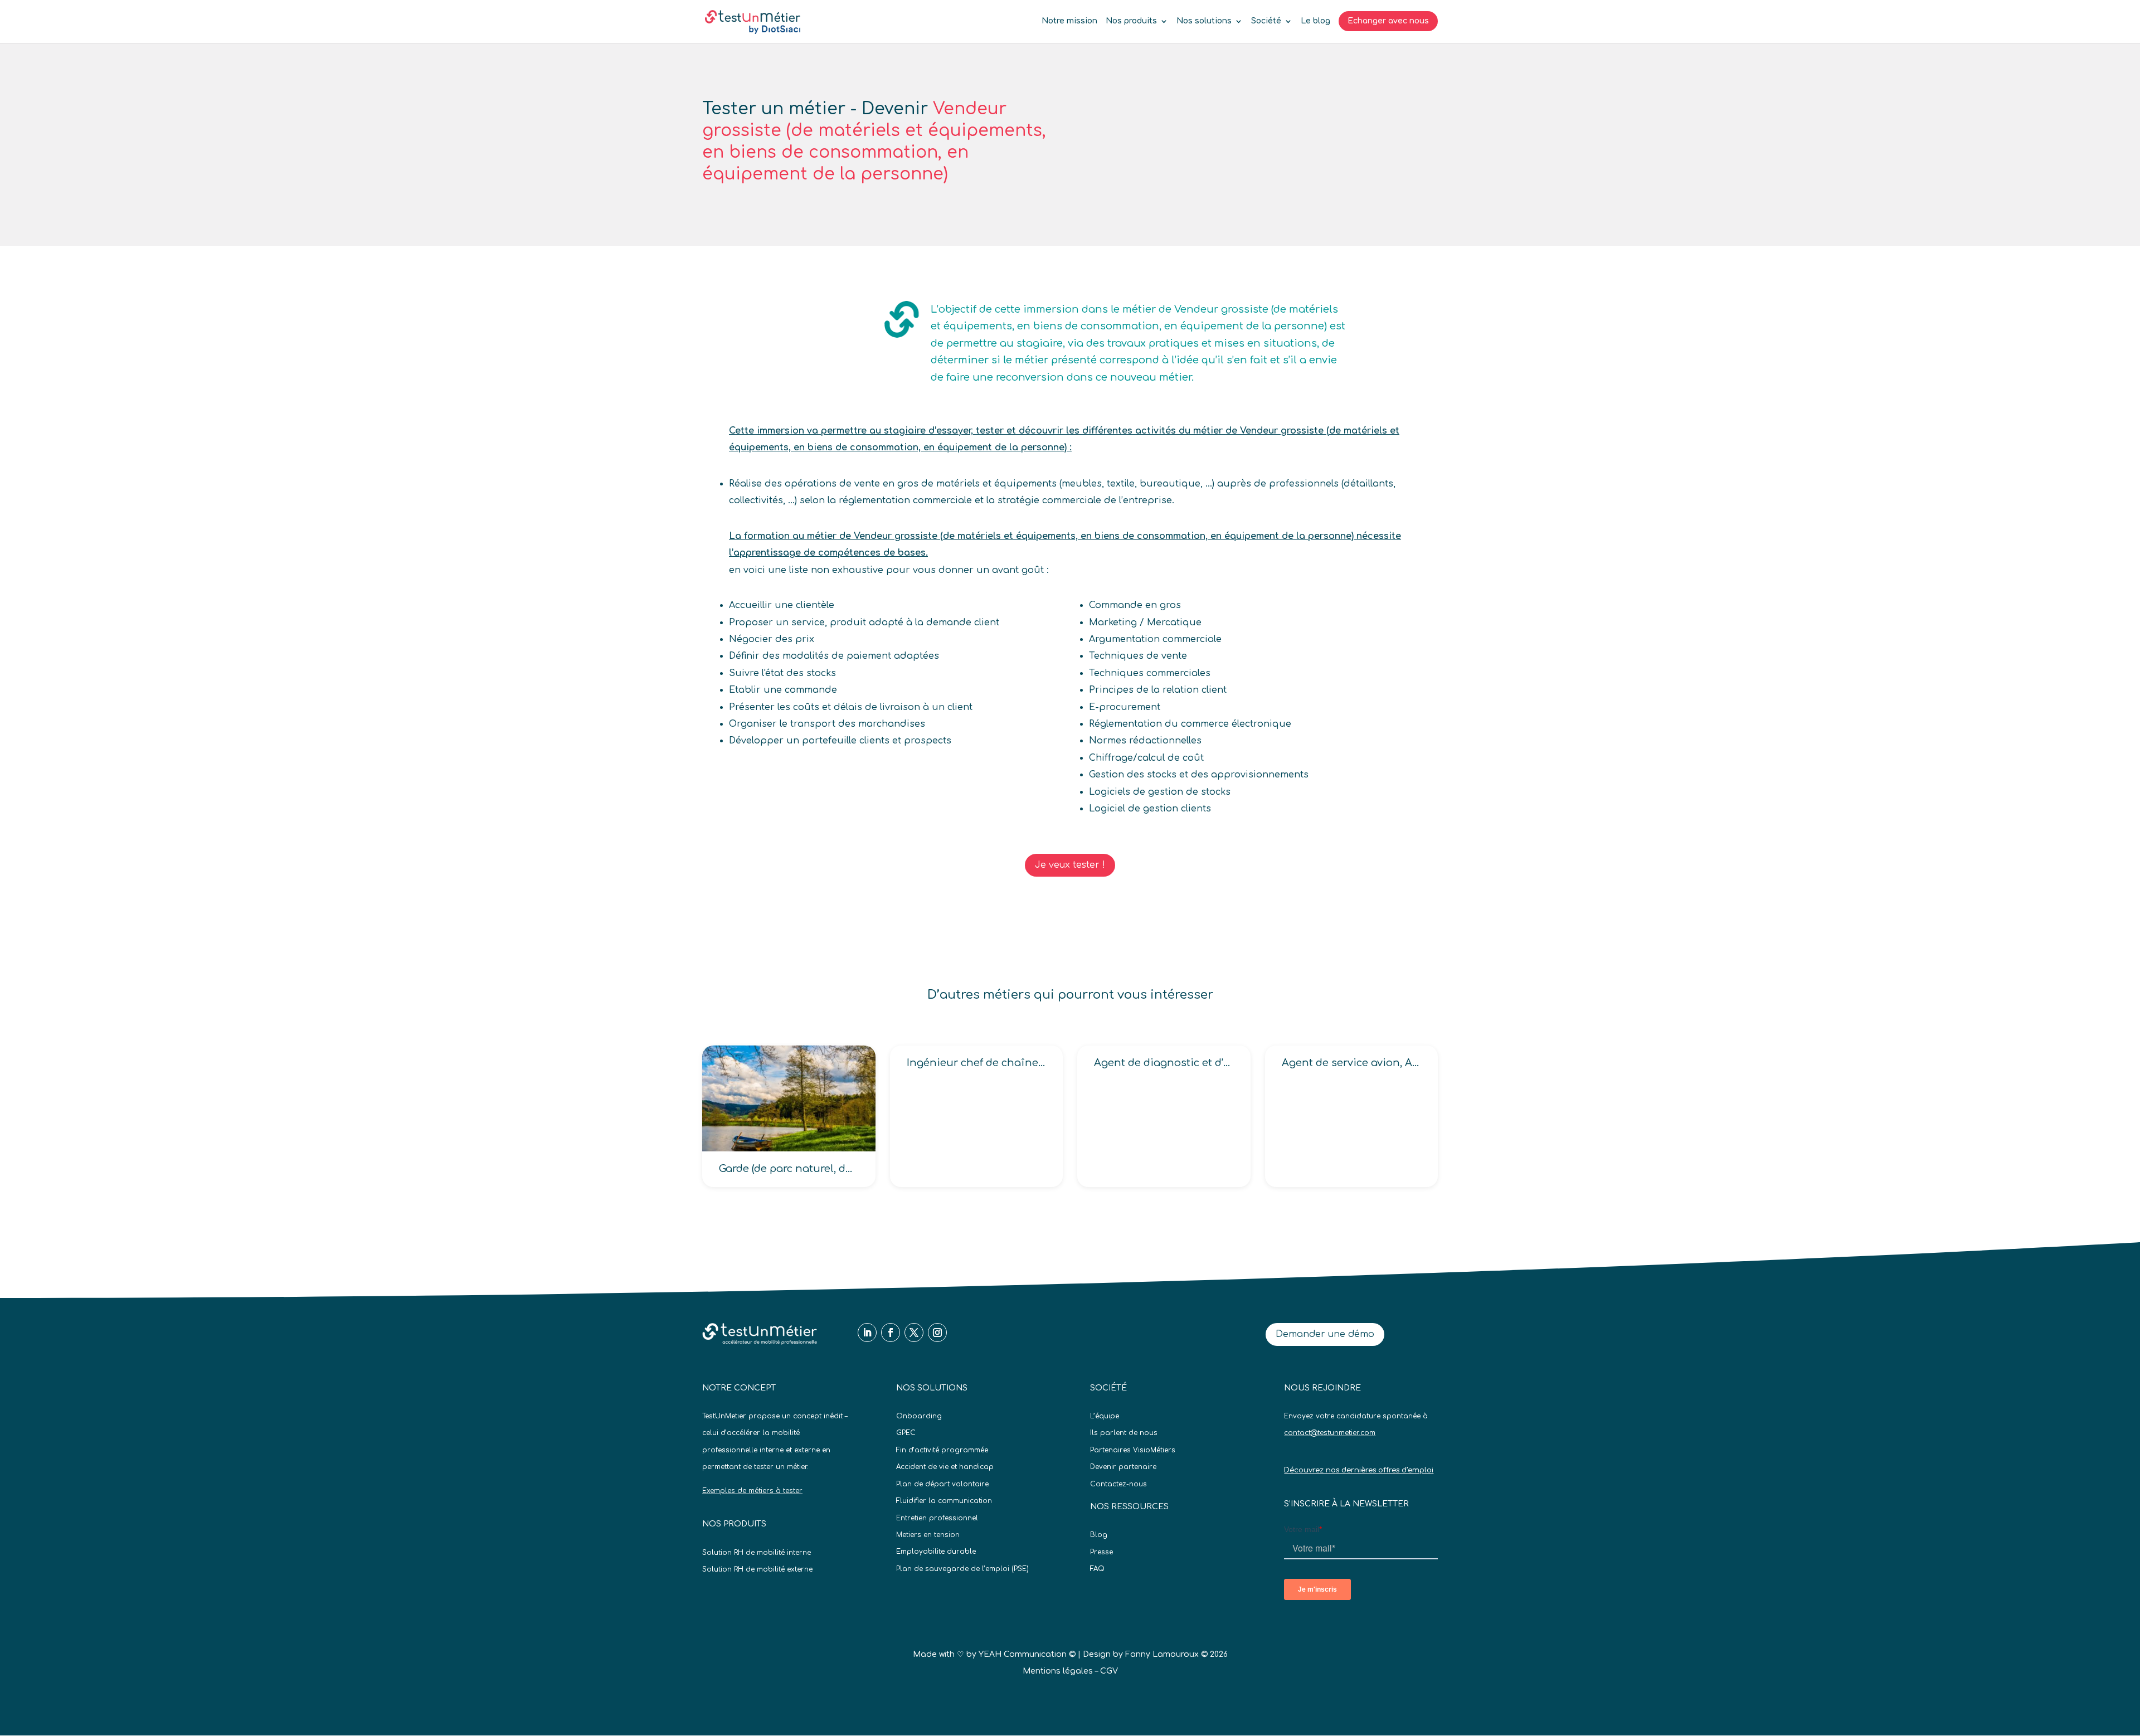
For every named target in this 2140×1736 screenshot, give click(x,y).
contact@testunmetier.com (1330, 1433)
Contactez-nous (1118, 1484)
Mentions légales (1058, 1671)
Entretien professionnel (937, 1518)
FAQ (1097, 1569)
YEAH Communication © (1027, 1654)
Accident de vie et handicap (945, 1467)
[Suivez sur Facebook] (891, 1333)
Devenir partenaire (1123, 1467)
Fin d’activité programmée (942, 1450)
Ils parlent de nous (1124, 1433)
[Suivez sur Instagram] (937, 1333)
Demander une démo (1325, 1334)
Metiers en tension (928, 1535)
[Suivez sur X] (914, 1333)
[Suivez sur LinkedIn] (867, 1333)
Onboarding (919, 1416)
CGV (1109, 1671)
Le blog (1315, 21)
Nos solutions (1204, 21)
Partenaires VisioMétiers (1133, 1450)
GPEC (906, 1433)
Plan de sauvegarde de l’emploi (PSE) (962, 1569)
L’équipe (1105, 1416)
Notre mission (1069, 21)
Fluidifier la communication (944, 1501)
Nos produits (1131, 21)
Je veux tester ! (1070, 865)
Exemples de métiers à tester (752, 1491)
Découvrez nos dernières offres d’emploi (1359, 1470)
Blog (1099, 1535)
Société (1266, 21)
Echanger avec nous (1388, 21)
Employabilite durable (936, 1552)
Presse (1101, 1552)
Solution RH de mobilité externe (757, 1569)
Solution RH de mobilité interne (757, 1553)
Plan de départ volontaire (942, 1484)
